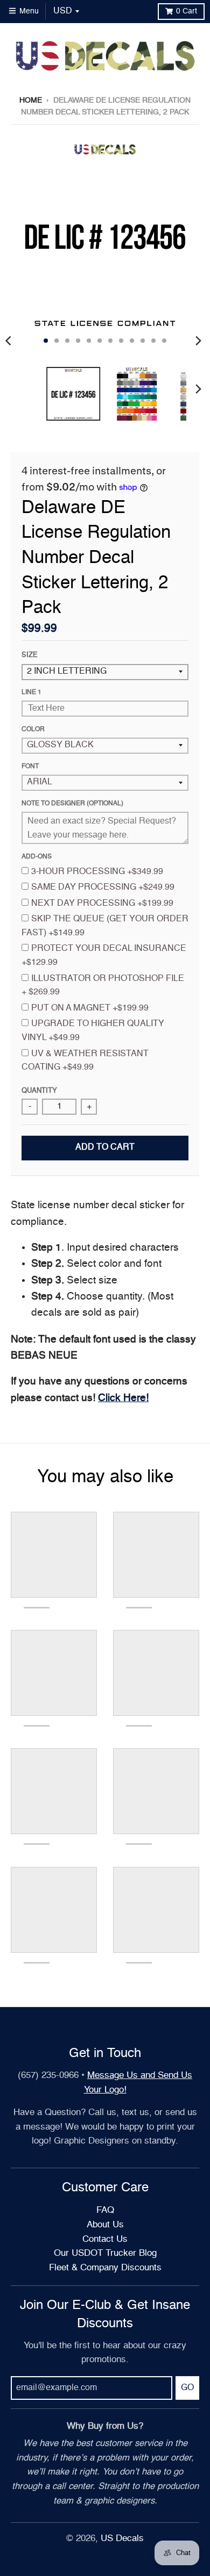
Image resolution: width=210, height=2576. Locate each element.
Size (30, 655)
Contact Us (105, 2239)
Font (30, 767)
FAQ (105, 2210)
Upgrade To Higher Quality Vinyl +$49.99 (93, 1031)
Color (33, 730)
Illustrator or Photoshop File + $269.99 (103, 986)
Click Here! (123, 1398)
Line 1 (31, 692)
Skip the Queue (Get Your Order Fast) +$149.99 (105, 926)
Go (187, 2388)
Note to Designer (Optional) (72, 804)
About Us (105, 2225)
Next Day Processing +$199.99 (102, 904)
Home (31, 100)
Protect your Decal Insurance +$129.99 (104, 956)
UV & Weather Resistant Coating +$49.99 (85, 1061)
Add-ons (37, 857)
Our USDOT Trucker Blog (105, 2253)
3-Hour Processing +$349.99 (97, 872)
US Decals (122, 2539)
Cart (187, 11)
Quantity (39, 1091)
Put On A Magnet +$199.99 (90, 1008)
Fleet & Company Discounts (105, 2268)
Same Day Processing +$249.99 (103, 887)
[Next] (198, 341)
